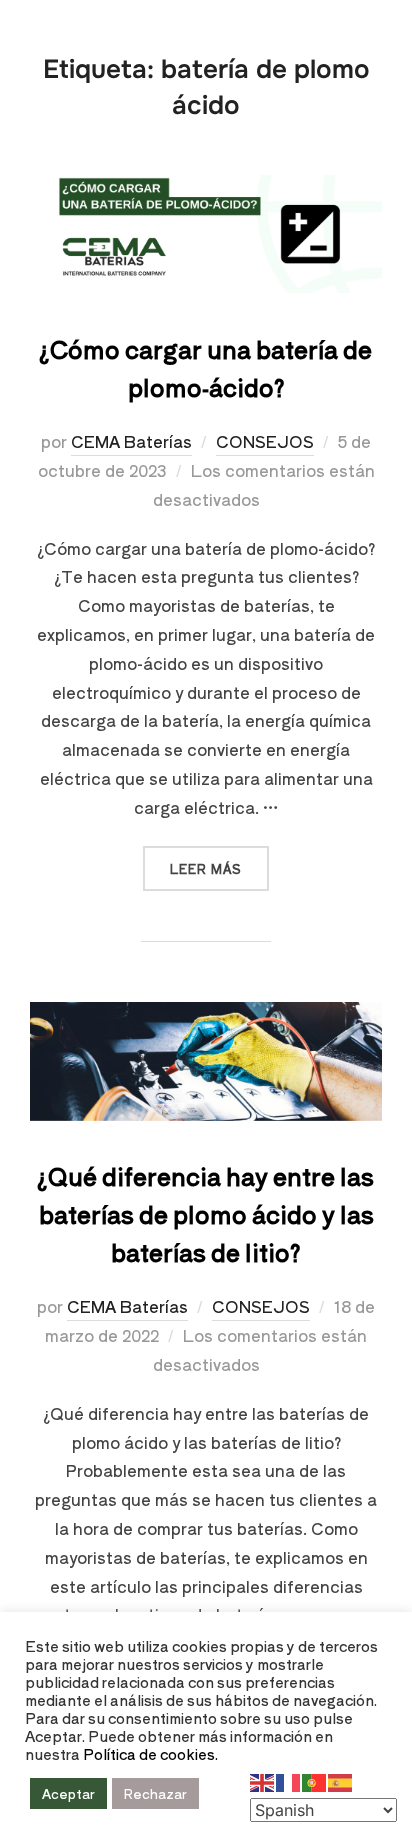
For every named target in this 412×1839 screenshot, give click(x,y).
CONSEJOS (265, 441)
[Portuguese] (315, 1780)
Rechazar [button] (155, 1793)
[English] (263, 1780)
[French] (289, 1780)
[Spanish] (341, 1780)
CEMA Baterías (131, 441)
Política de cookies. (150, 1753)
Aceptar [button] (68, 1793)
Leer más (219, 861)
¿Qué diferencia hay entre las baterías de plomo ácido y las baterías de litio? (205, 1213)
